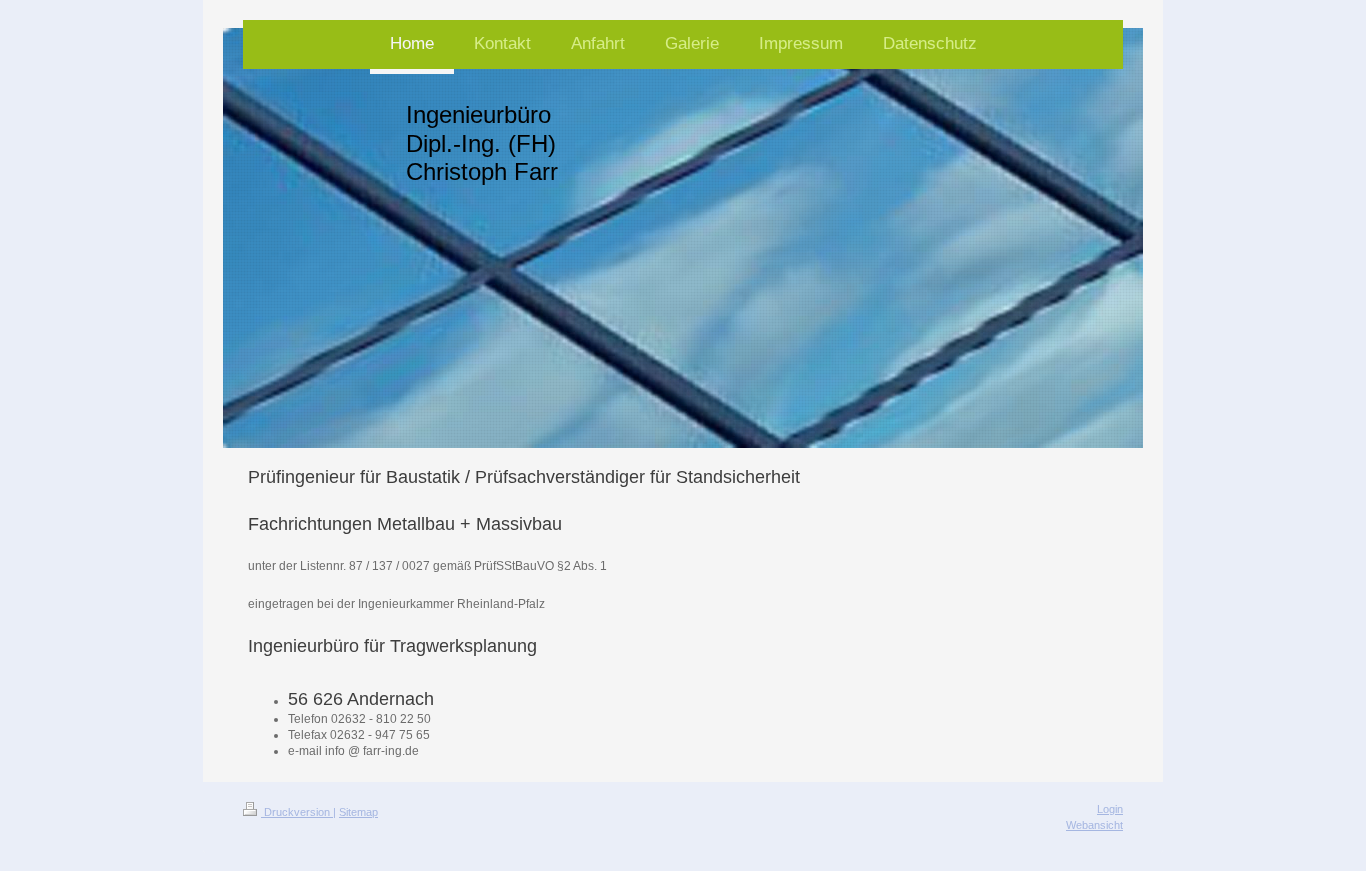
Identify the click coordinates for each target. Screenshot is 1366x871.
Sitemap (358, 812)
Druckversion (297, 812)
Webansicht (1094, 825)
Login (1110, 809)
